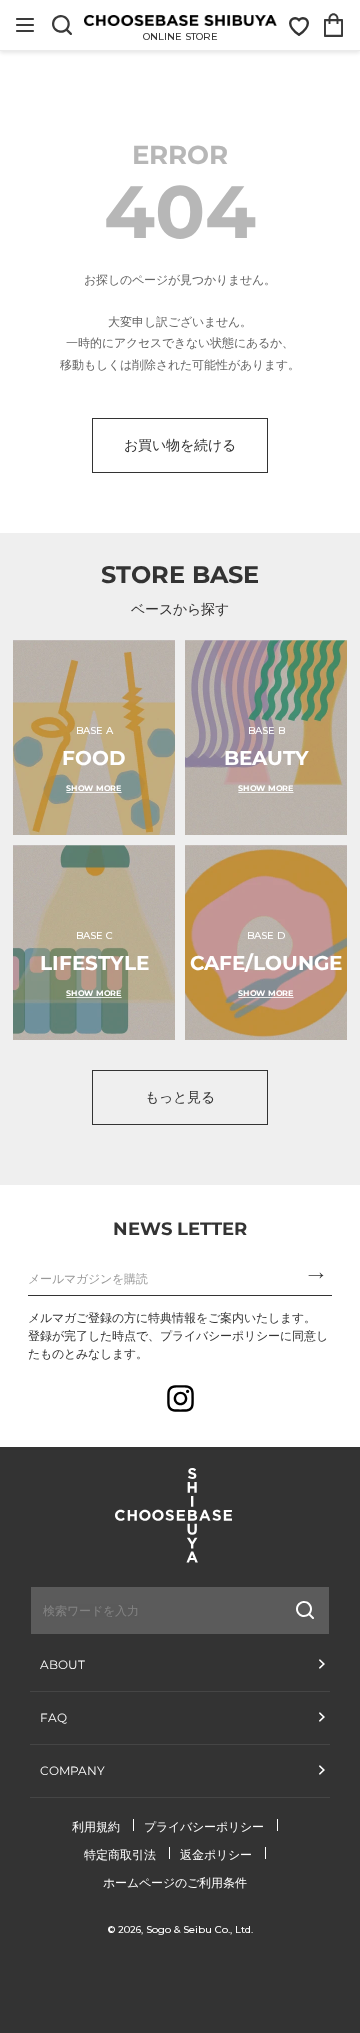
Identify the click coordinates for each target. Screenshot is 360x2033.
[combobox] (131, 1610)
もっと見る (180, 1097)
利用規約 (96, 1826)
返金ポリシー (216, 1854)
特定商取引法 (120, 1854)
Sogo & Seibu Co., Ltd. (199, 1929)
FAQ (53, 1717)
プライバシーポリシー (204, 1826)
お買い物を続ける (180, 445)
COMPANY (72, 1770)
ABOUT (62, 1664)
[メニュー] (25, 25)
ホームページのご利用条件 (175, 1882)
